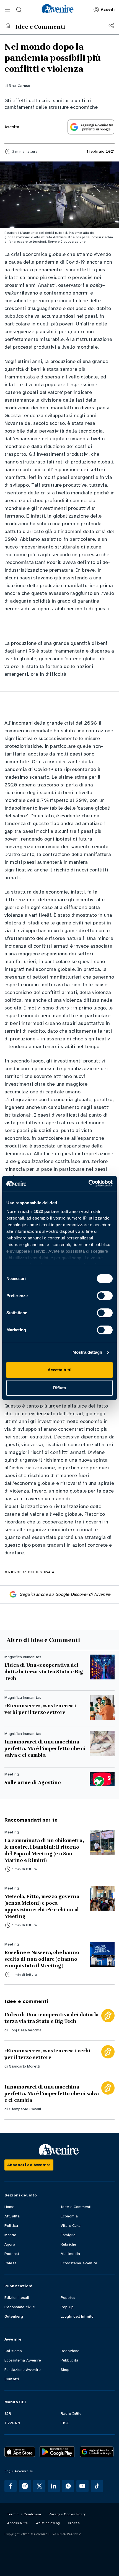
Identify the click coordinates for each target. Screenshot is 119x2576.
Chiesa (11, 2263)
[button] (8, 10)
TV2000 (12, 2423)
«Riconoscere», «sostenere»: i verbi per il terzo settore (40, 1709)
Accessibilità (18, 2523)
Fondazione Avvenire (23, 2370)
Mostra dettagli (87, 1352)
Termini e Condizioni (24, 2514)
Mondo (10, 2235)
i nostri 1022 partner (39, 1211)
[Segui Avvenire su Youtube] (82, 2486)
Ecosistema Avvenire (23, 2360)
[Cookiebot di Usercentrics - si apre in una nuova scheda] (88, 1183)
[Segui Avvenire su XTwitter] (39, 2486)
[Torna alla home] (8, 25)
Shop (65, 2370)
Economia (69, 2216)
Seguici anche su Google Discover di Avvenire (65, 1594)
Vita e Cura (71, 2226)
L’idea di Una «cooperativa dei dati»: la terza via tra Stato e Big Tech (44, 1672)
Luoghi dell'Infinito (77, 2316)
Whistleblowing (48, 2523)
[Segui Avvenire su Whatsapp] (68, 2486)
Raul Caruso (20, 86)
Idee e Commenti (76, 2207)
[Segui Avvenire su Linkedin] (54, 2486)
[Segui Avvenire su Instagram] (25, 2486)
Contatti (12, 2379)
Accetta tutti (59, 1370)
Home (10, 2207)
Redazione (70, 2351)
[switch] (105, 1296)
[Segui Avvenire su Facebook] (11, 2486)
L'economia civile (20, 2307)
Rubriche (68, 2244)
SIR (8, 2414)
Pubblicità (70, 2360)
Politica (11, 2226)
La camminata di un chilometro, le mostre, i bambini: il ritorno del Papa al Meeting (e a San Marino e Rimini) (44, 1850)
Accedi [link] (108, 10)
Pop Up (67, 2307)
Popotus (68, 2298)
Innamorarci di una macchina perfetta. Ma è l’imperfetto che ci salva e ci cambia (45, 1748)
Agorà (10, 2244)
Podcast (12, 2254)
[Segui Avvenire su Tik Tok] (97, 2486)
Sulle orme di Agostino (33, 1782)
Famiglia (68, 2235)
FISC (65, 2423)
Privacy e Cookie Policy (67, 2514)
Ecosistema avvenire (79, 2263)
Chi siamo (13, 2351)
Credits (74, 2523)
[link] (58, 9)
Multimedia (70, 2254)
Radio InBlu (71, 2414)
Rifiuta (60, 1388)
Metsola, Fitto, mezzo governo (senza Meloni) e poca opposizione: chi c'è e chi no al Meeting (42, 1906)
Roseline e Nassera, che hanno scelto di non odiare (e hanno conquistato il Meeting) (42, 1959)
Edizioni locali (17, 2298)
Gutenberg (14, 2316)
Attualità (12, 2216)
